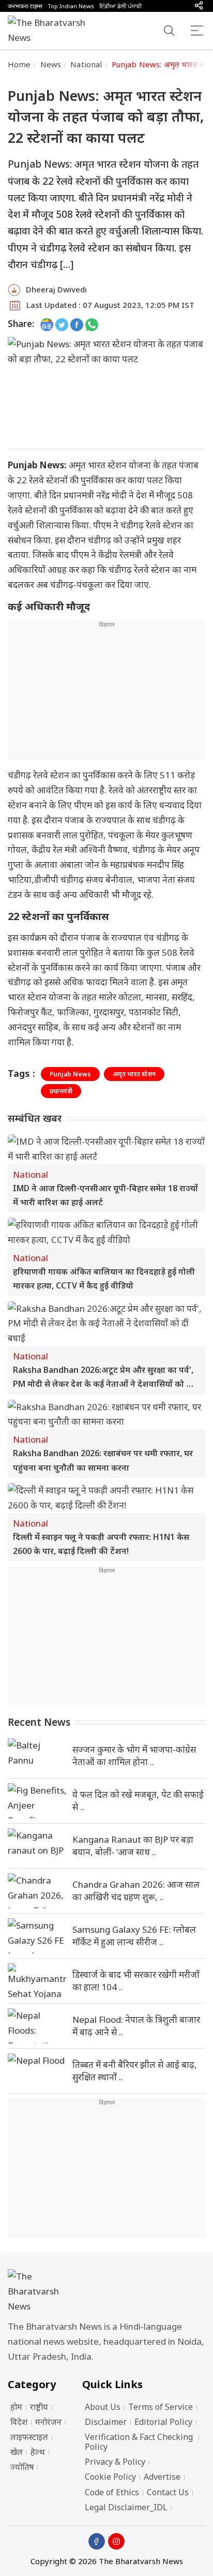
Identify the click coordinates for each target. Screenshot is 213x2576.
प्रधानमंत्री (61, 1091)
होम (16, 2407)
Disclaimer (106, 2422)
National (86, 64)
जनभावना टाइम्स (25, 6)
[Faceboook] (97, 2541)
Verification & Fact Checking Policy (139, 2442)
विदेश (19, 2422)
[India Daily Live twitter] (62, 324)
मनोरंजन (48, 2422)
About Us (103, 2407)
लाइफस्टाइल (29, 2437)
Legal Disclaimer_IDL (126, 2507)
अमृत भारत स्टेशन (134, 1074)
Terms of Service (161, 2407)
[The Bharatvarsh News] (52, 31)
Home (19, 64)
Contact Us (168, 2492)
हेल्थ (38, 2452)
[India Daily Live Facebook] (77, 324)
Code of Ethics (112, 2492)
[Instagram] (116, 2541)
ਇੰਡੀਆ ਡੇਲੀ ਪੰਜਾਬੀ (120, 6)
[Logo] (106, 2292)
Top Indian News (71, 6)
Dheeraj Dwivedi (56, 289)
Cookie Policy (110, 2477)
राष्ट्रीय (39, 2407)
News (51, 64)
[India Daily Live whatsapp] (92, 324)
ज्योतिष (22, 2467)
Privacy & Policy (115, 2462)
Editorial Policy (163, 2422)
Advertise (162, 2477)
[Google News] (47, 324)
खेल (17, 2452)
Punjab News (70, 1074)
